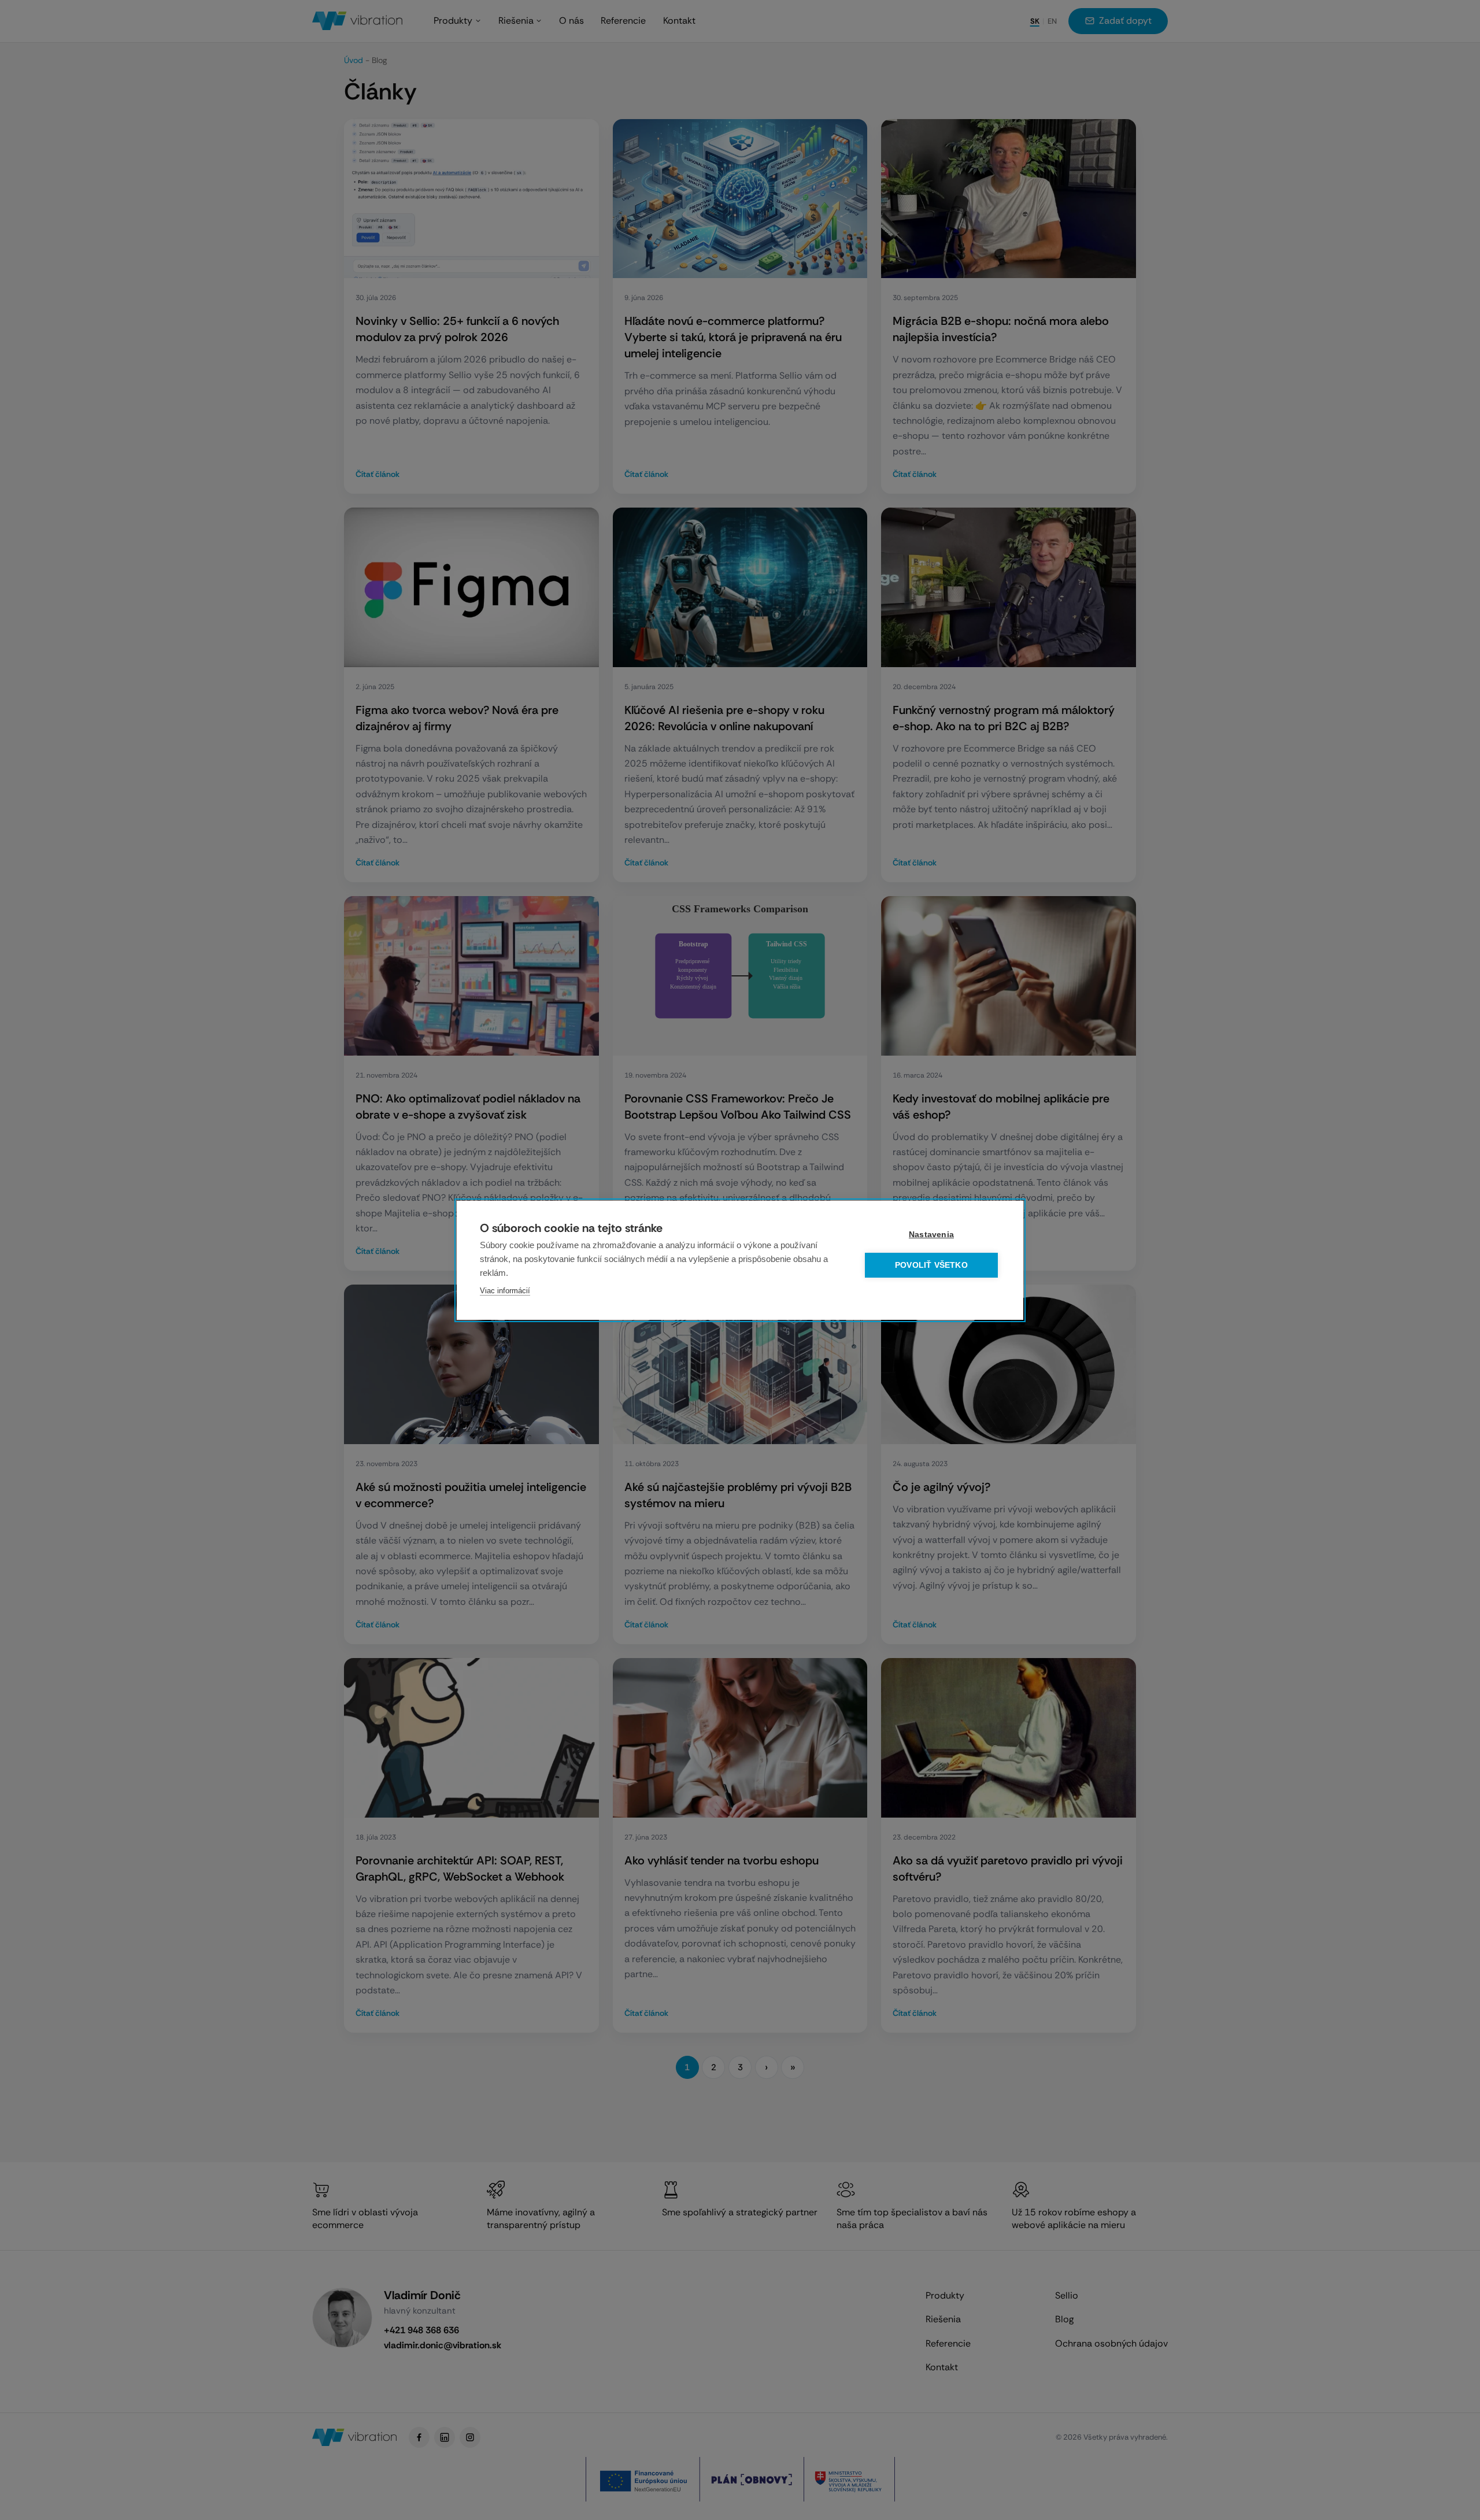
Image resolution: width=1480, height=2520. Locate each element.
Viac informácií (505, 1291)
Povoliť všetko (931, 1265)
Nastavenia (931, 1235)
